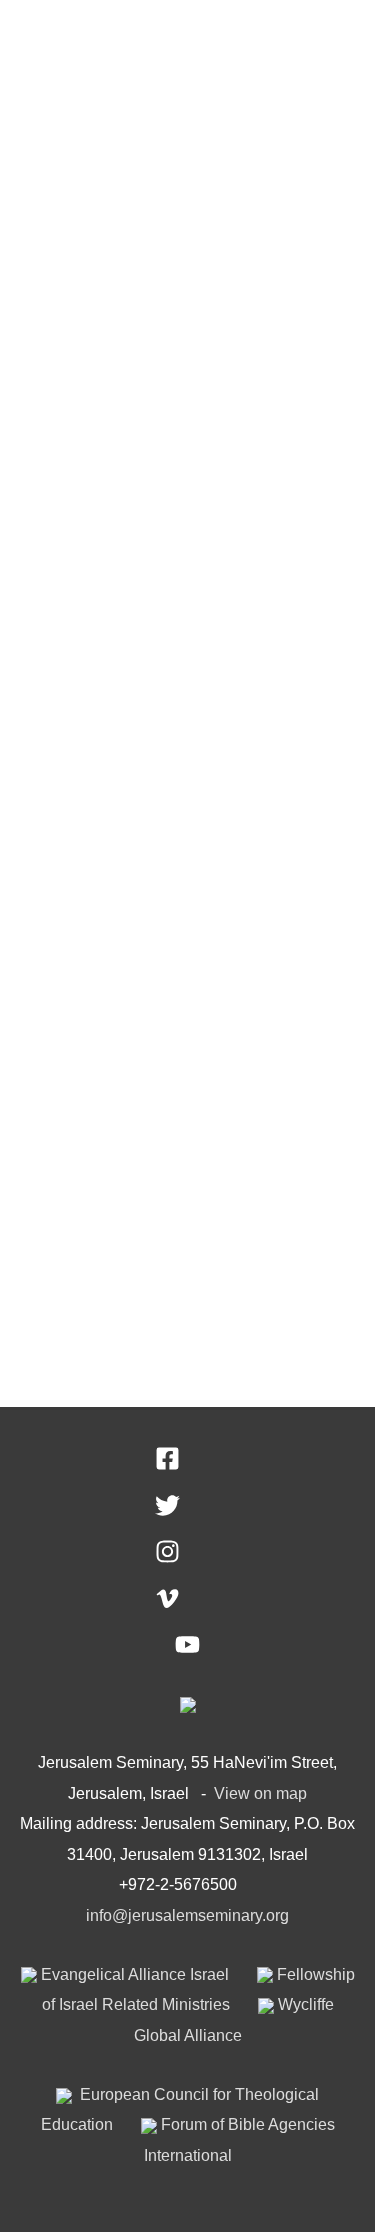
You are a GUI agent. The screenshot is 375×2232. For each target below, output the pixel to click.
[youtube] (187, 1651)
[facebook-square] (187, 1465)
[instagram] (187, 1558)
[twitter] (187, 1512)
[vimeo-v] (187, 1605)
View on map (260, 1793)
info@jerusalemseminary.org (187, 1915)
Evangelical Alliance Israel (133, 1974)
